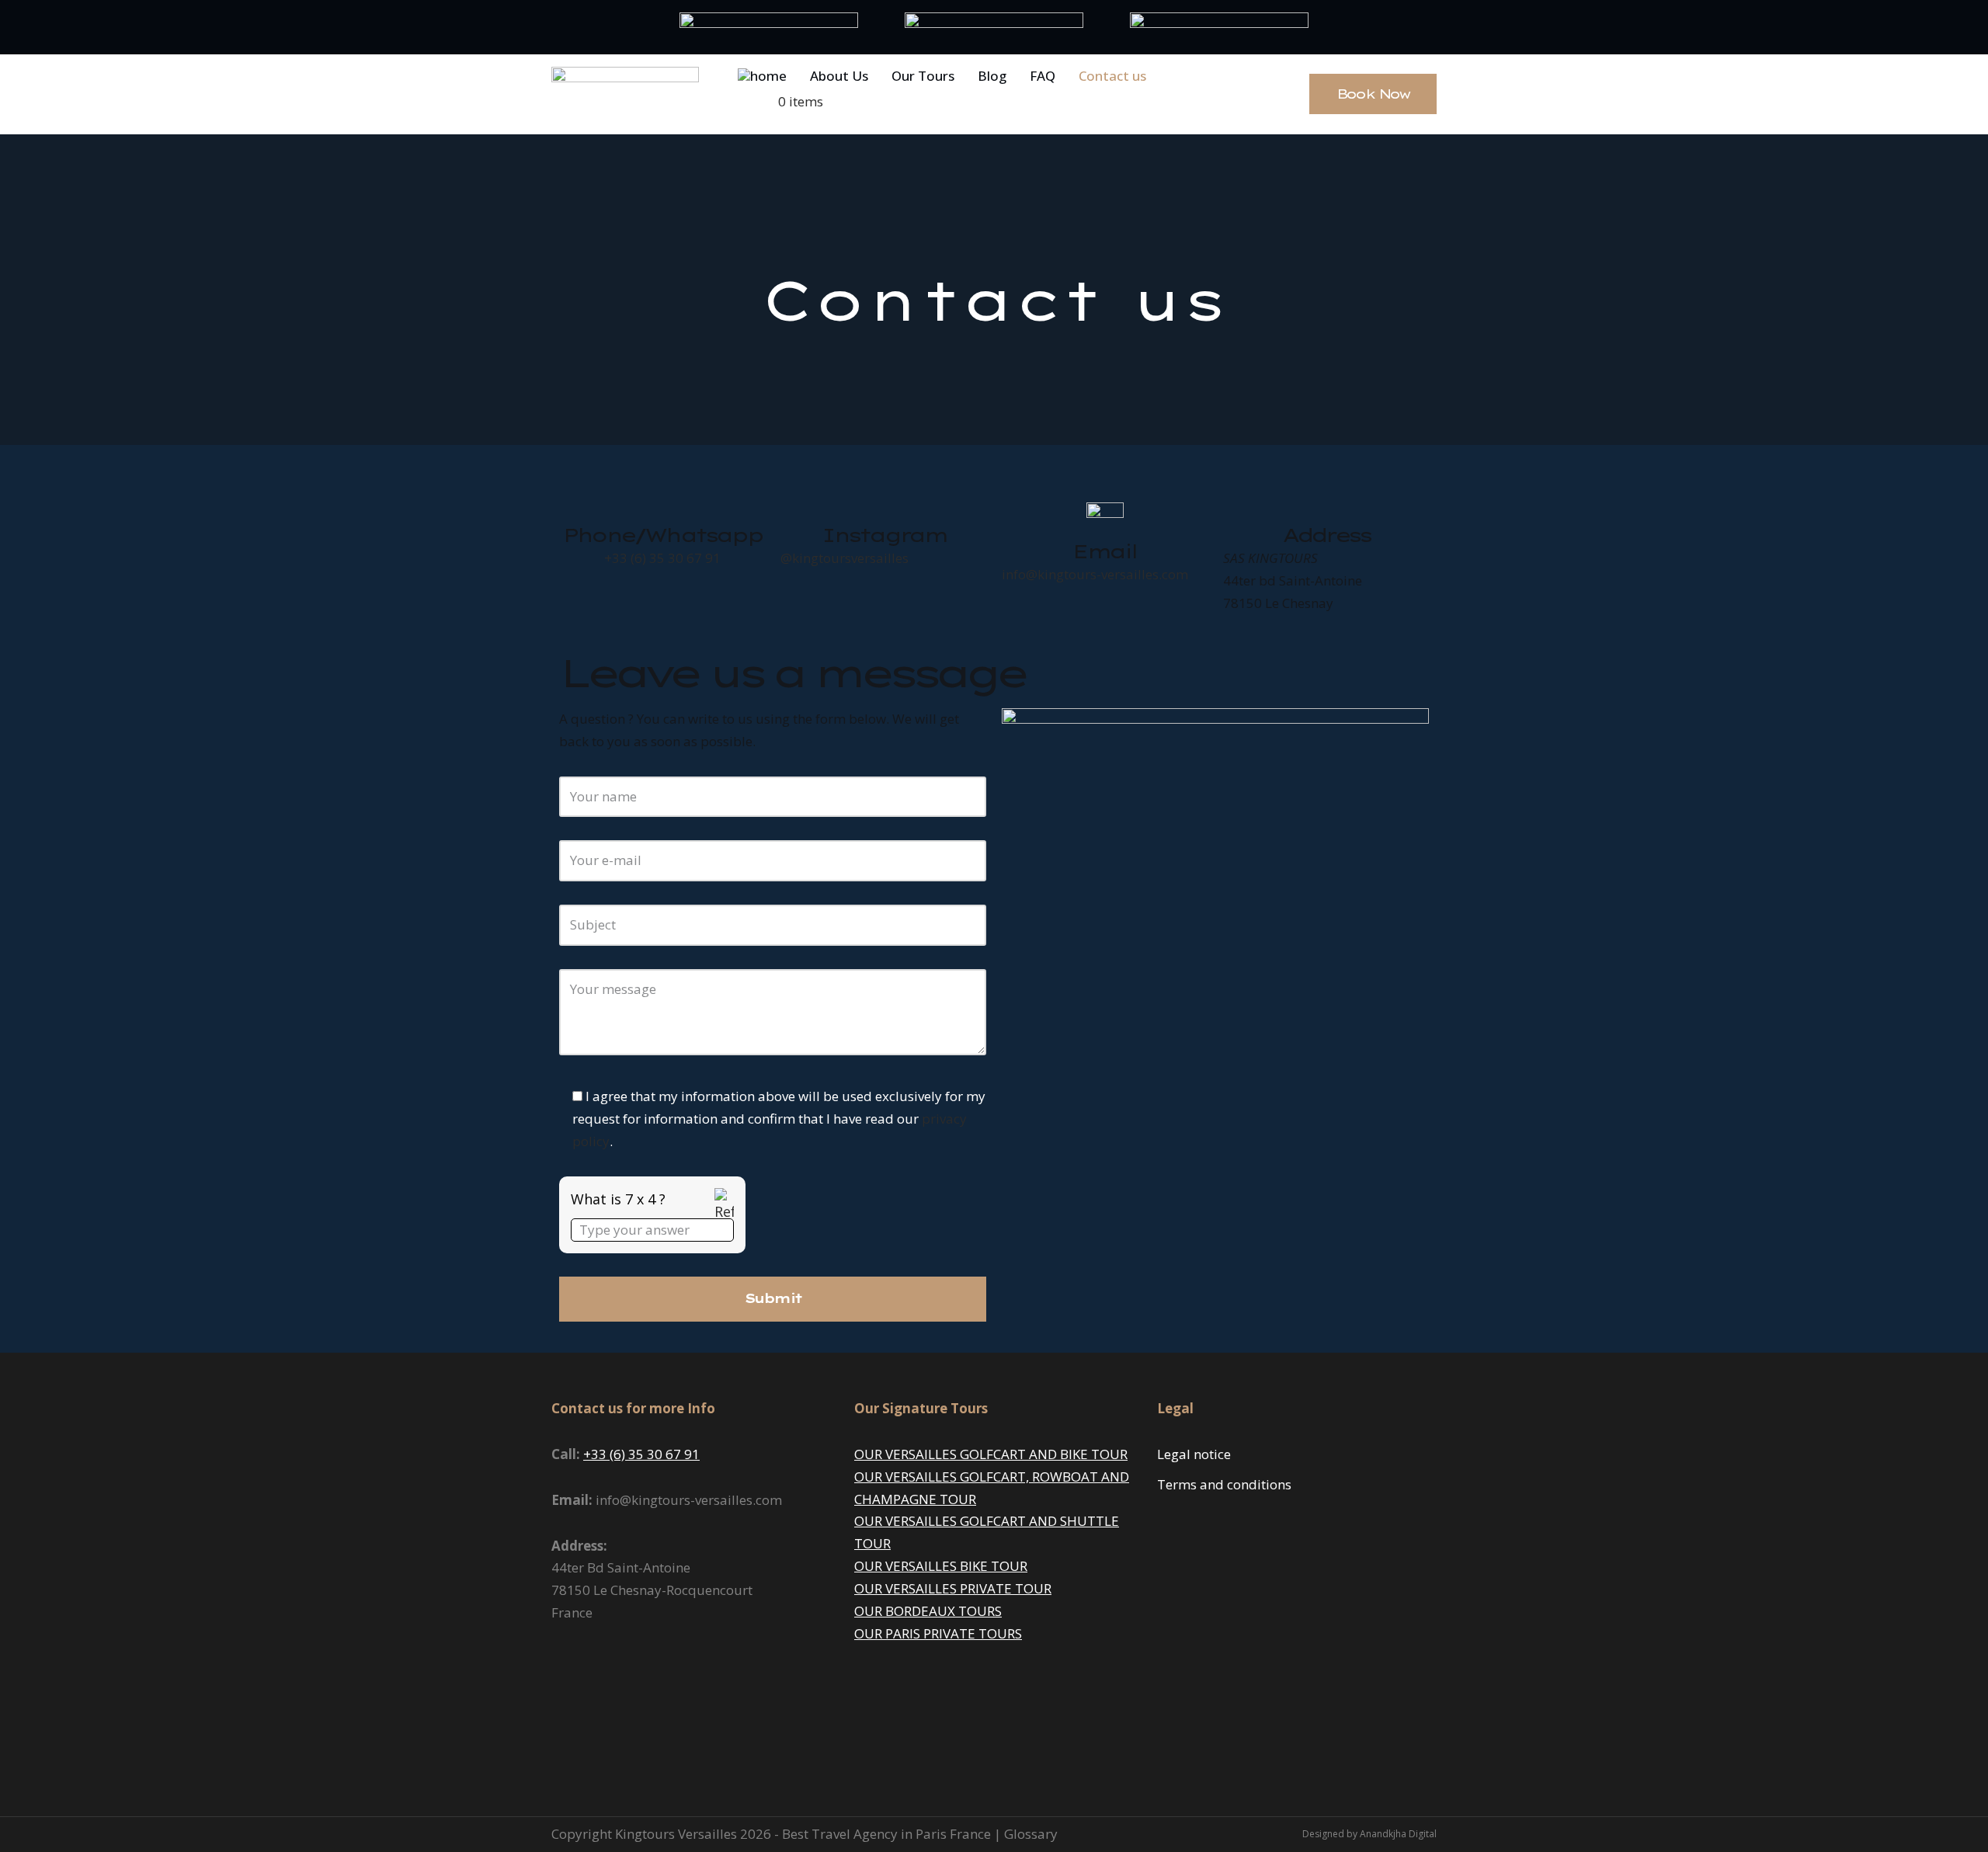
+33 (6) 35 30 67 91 (662, 558)
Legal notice (1194, 1454)
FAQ (1043, 76)
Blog (992, 76)
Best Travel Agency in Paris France (888, 1834)
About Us (839, 76)
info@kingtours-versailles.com (1095, 574)
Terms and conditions (1224, 1484)
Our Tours (923, 76)
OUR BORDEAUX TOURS (928, 1611)
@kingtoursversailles (845, 558)
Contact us (1112, 76)
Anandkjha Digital (1398, 1834)
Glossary (1031, 1834)
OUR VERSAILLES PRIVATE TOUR (953, 1588)
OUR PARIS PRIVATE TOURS (938, 1633)
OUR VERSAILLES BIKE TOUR (941, 1566)
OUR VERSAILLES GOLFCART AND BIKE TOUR (991, 1454)
